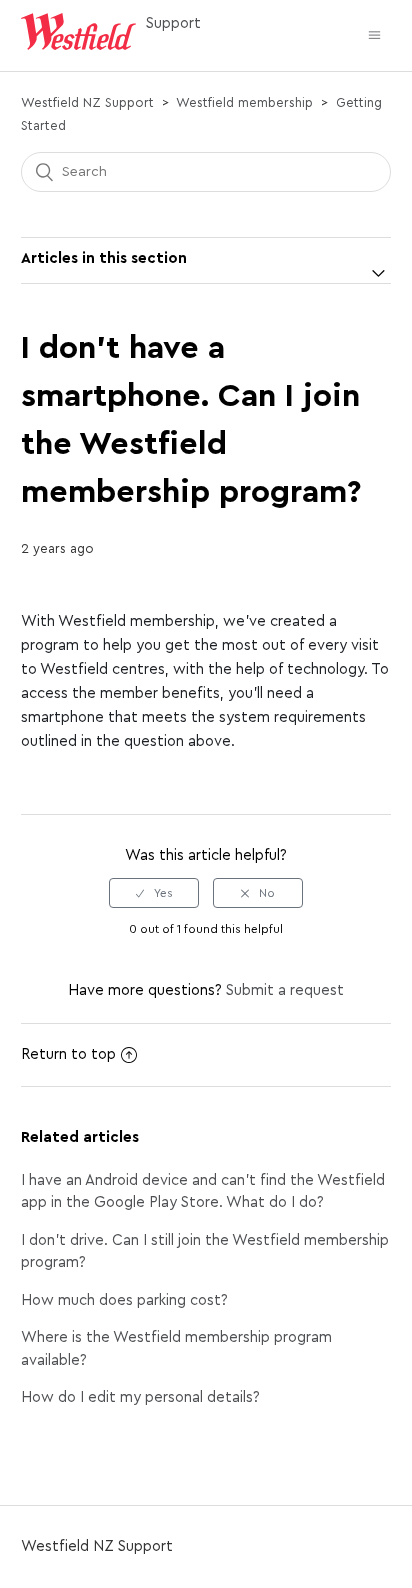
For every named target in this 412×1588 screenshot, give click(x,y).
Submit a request (285, 990)
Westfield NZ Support (87, 102)
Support (173, 23)
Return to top (68, 1054)
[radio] (154, 893)
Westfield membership (244, 102)
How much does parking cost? (124, 1300)
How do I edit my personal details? (140, 1397)
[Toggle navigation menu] (374, 35)
